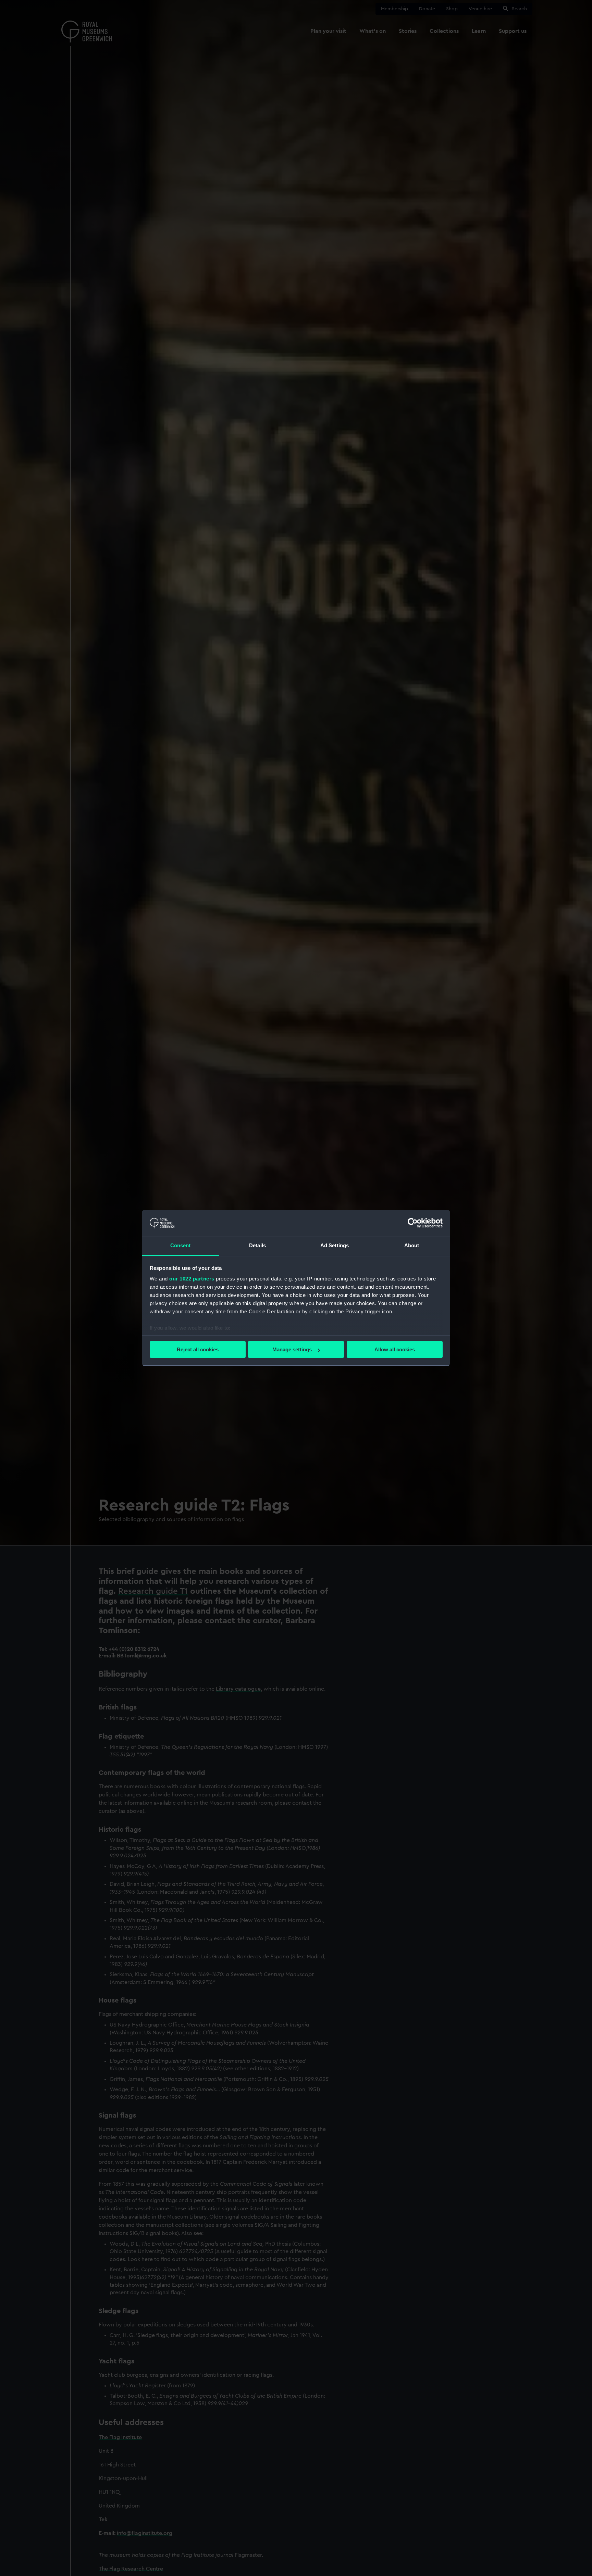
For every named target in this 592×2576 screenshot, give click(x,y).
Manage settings (292, 1349)
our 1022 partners (192, 1279)
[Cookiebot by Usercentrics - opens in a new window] (413, 1223)
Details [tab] (257, 1246)
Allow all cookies (395, 1349)
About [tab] (412, 1246)
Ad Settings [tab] (335, 1246)
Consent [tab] (181, 1246)
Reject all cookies (198, 1349)
